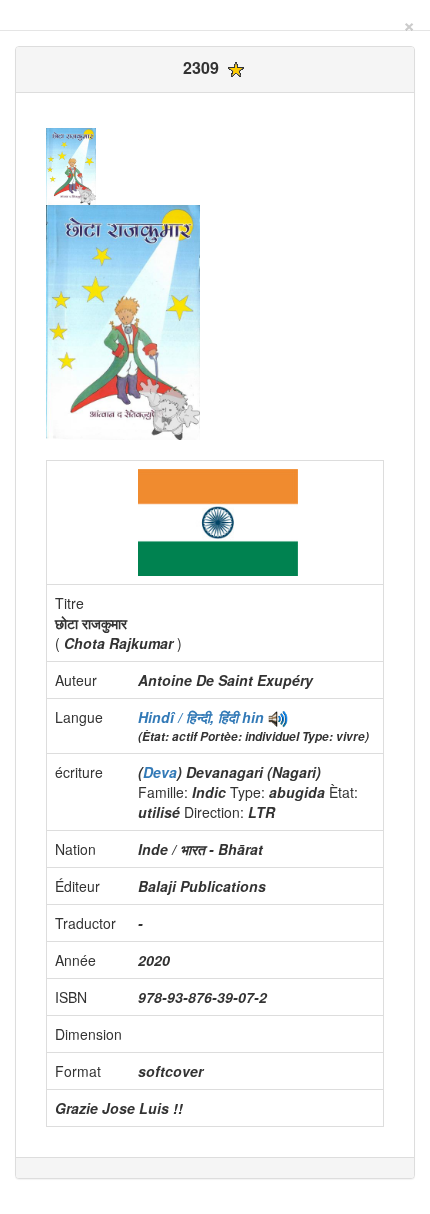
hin (253, 717)
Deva (160, 772)
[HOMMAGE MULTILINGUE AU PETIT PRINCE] (278, 717)
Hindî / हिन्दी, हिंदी (190, 717)
